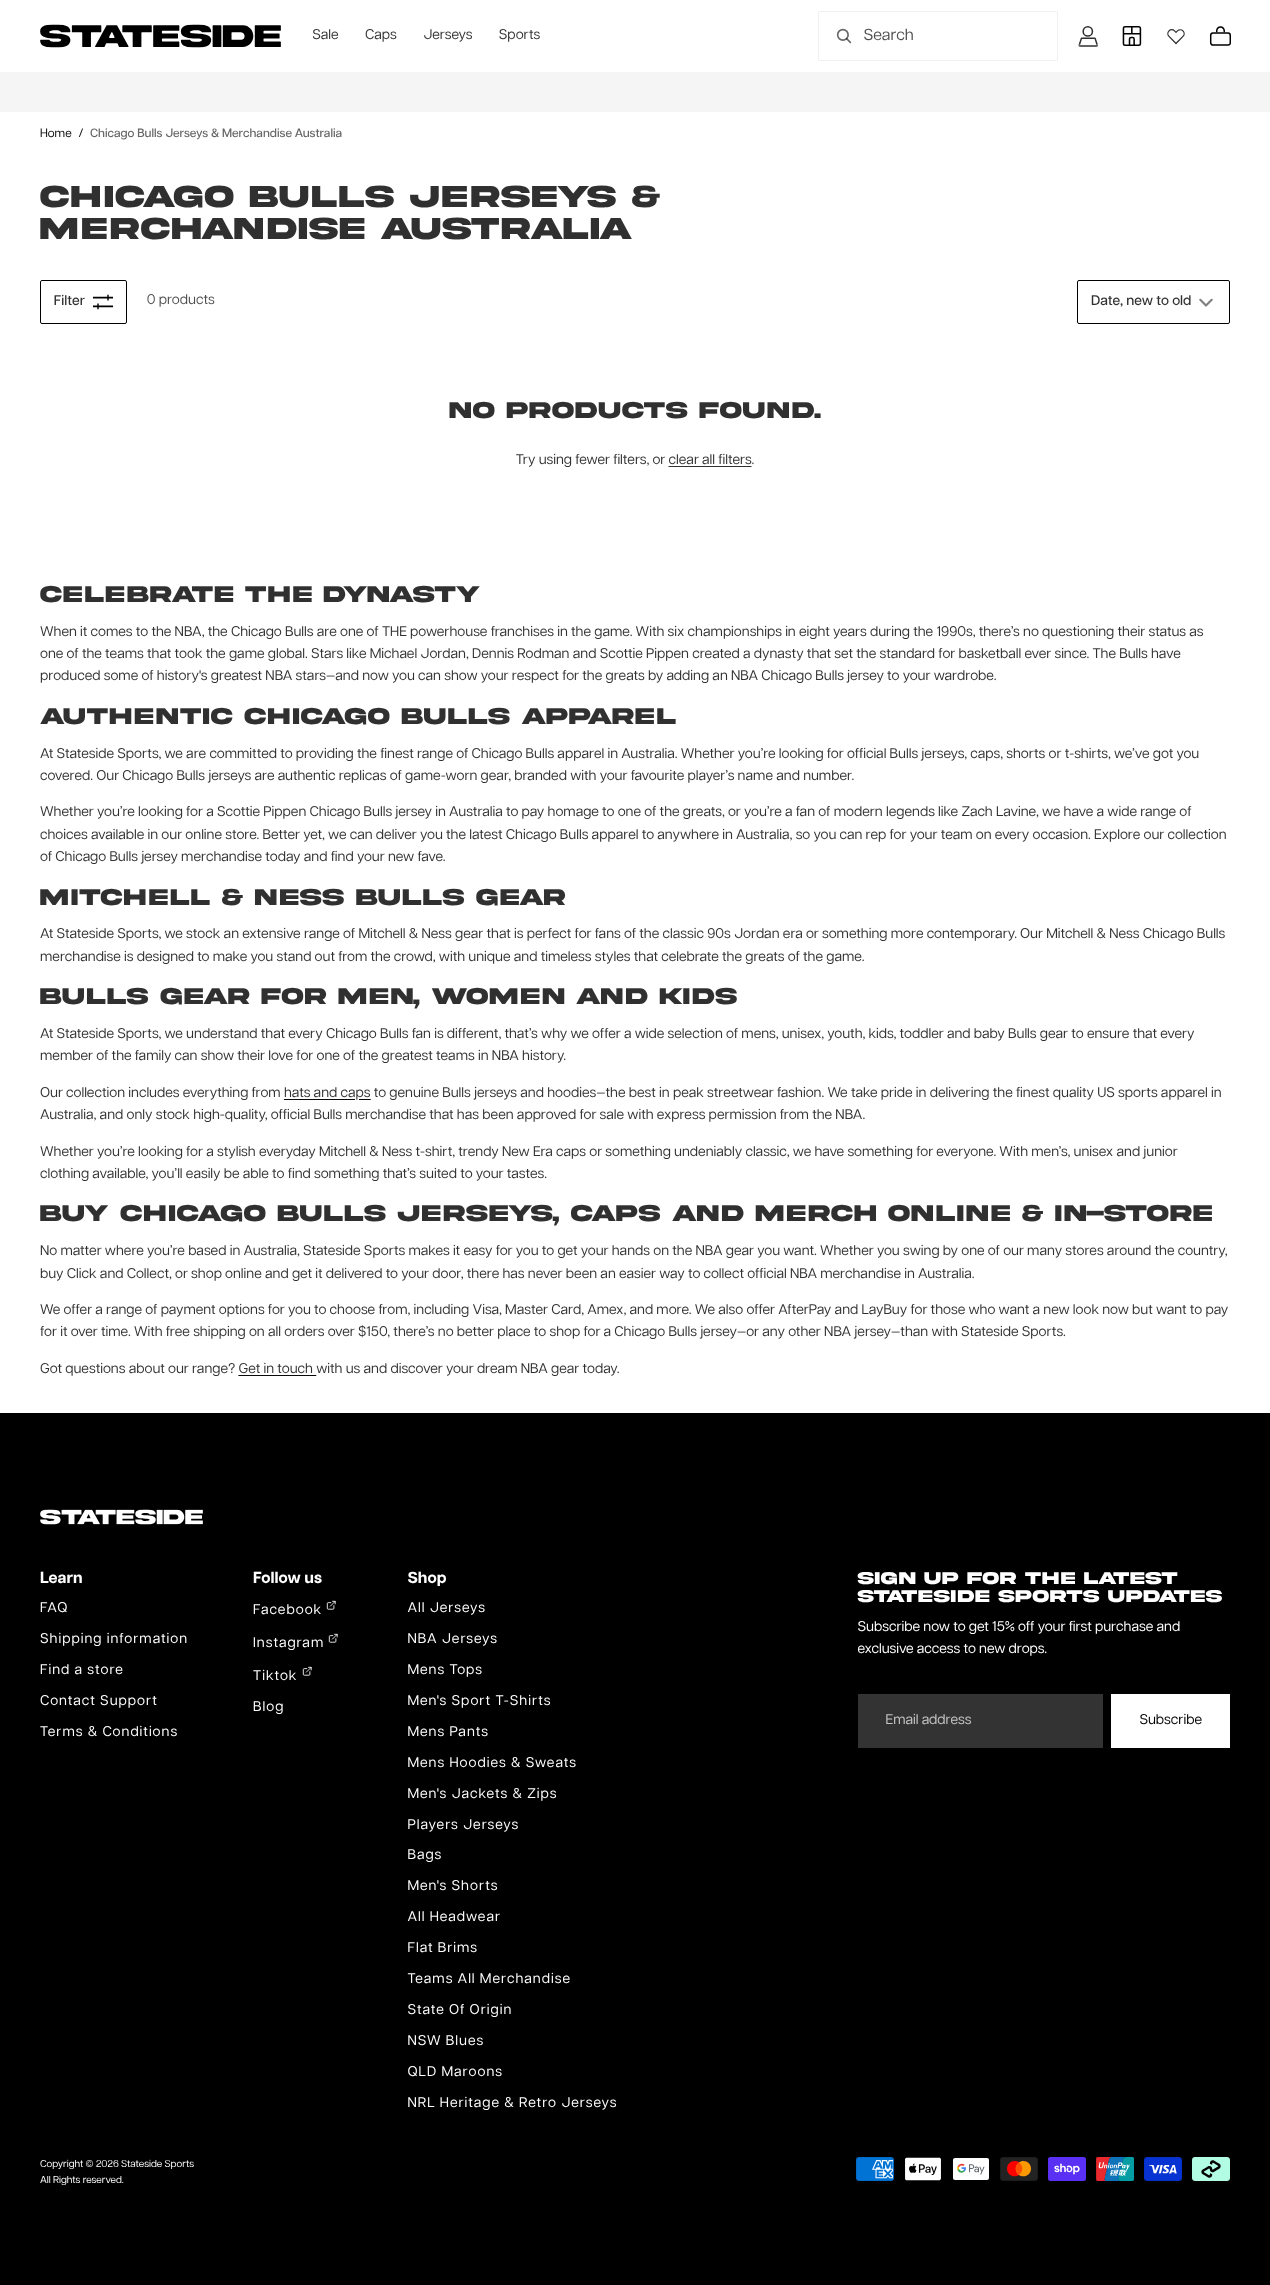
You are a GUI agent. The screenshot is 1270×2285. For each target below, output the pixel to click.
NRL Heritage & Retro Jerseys (512, 2104)
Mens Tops (445, 1671)
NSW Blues (445, 2042)
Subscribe (1170, 1721)
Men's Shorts (452, 1887)
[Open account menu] (1088, 36)
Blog (268, 1708)
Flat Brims (442, 1949)
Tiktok (277, 1677)
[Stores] (1132, 36)
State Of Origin (459, 2011)
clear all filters (710, 461)
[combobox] (916, 36)
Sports (519, 36)
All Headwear (454, 1918)
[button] (1153, 302)
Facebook (289, 1611)
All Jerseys (446, 1609)
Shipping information (114, 1640)
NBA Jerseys (452, 1640)
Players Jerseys (463, 1826)
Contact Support (99, 1702)
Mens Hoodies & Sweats (492, 1764)
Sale (325, 36)
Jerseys (447, 36)
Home (56, 133)
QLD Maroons (455, 2073)
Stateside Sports (157, 2165)
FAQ (54, 1609)
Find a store (82, 1671)
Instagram (290, 1644)
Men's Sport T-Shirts (479, 1702)
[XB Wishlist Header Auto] (1176, 36)
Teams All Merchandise (489, 1980)
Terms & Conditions (109, 1733)
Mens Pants (447, 1733)
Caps (381, 36)
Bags (424, 1856)
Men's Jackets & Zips (482, 1795)
